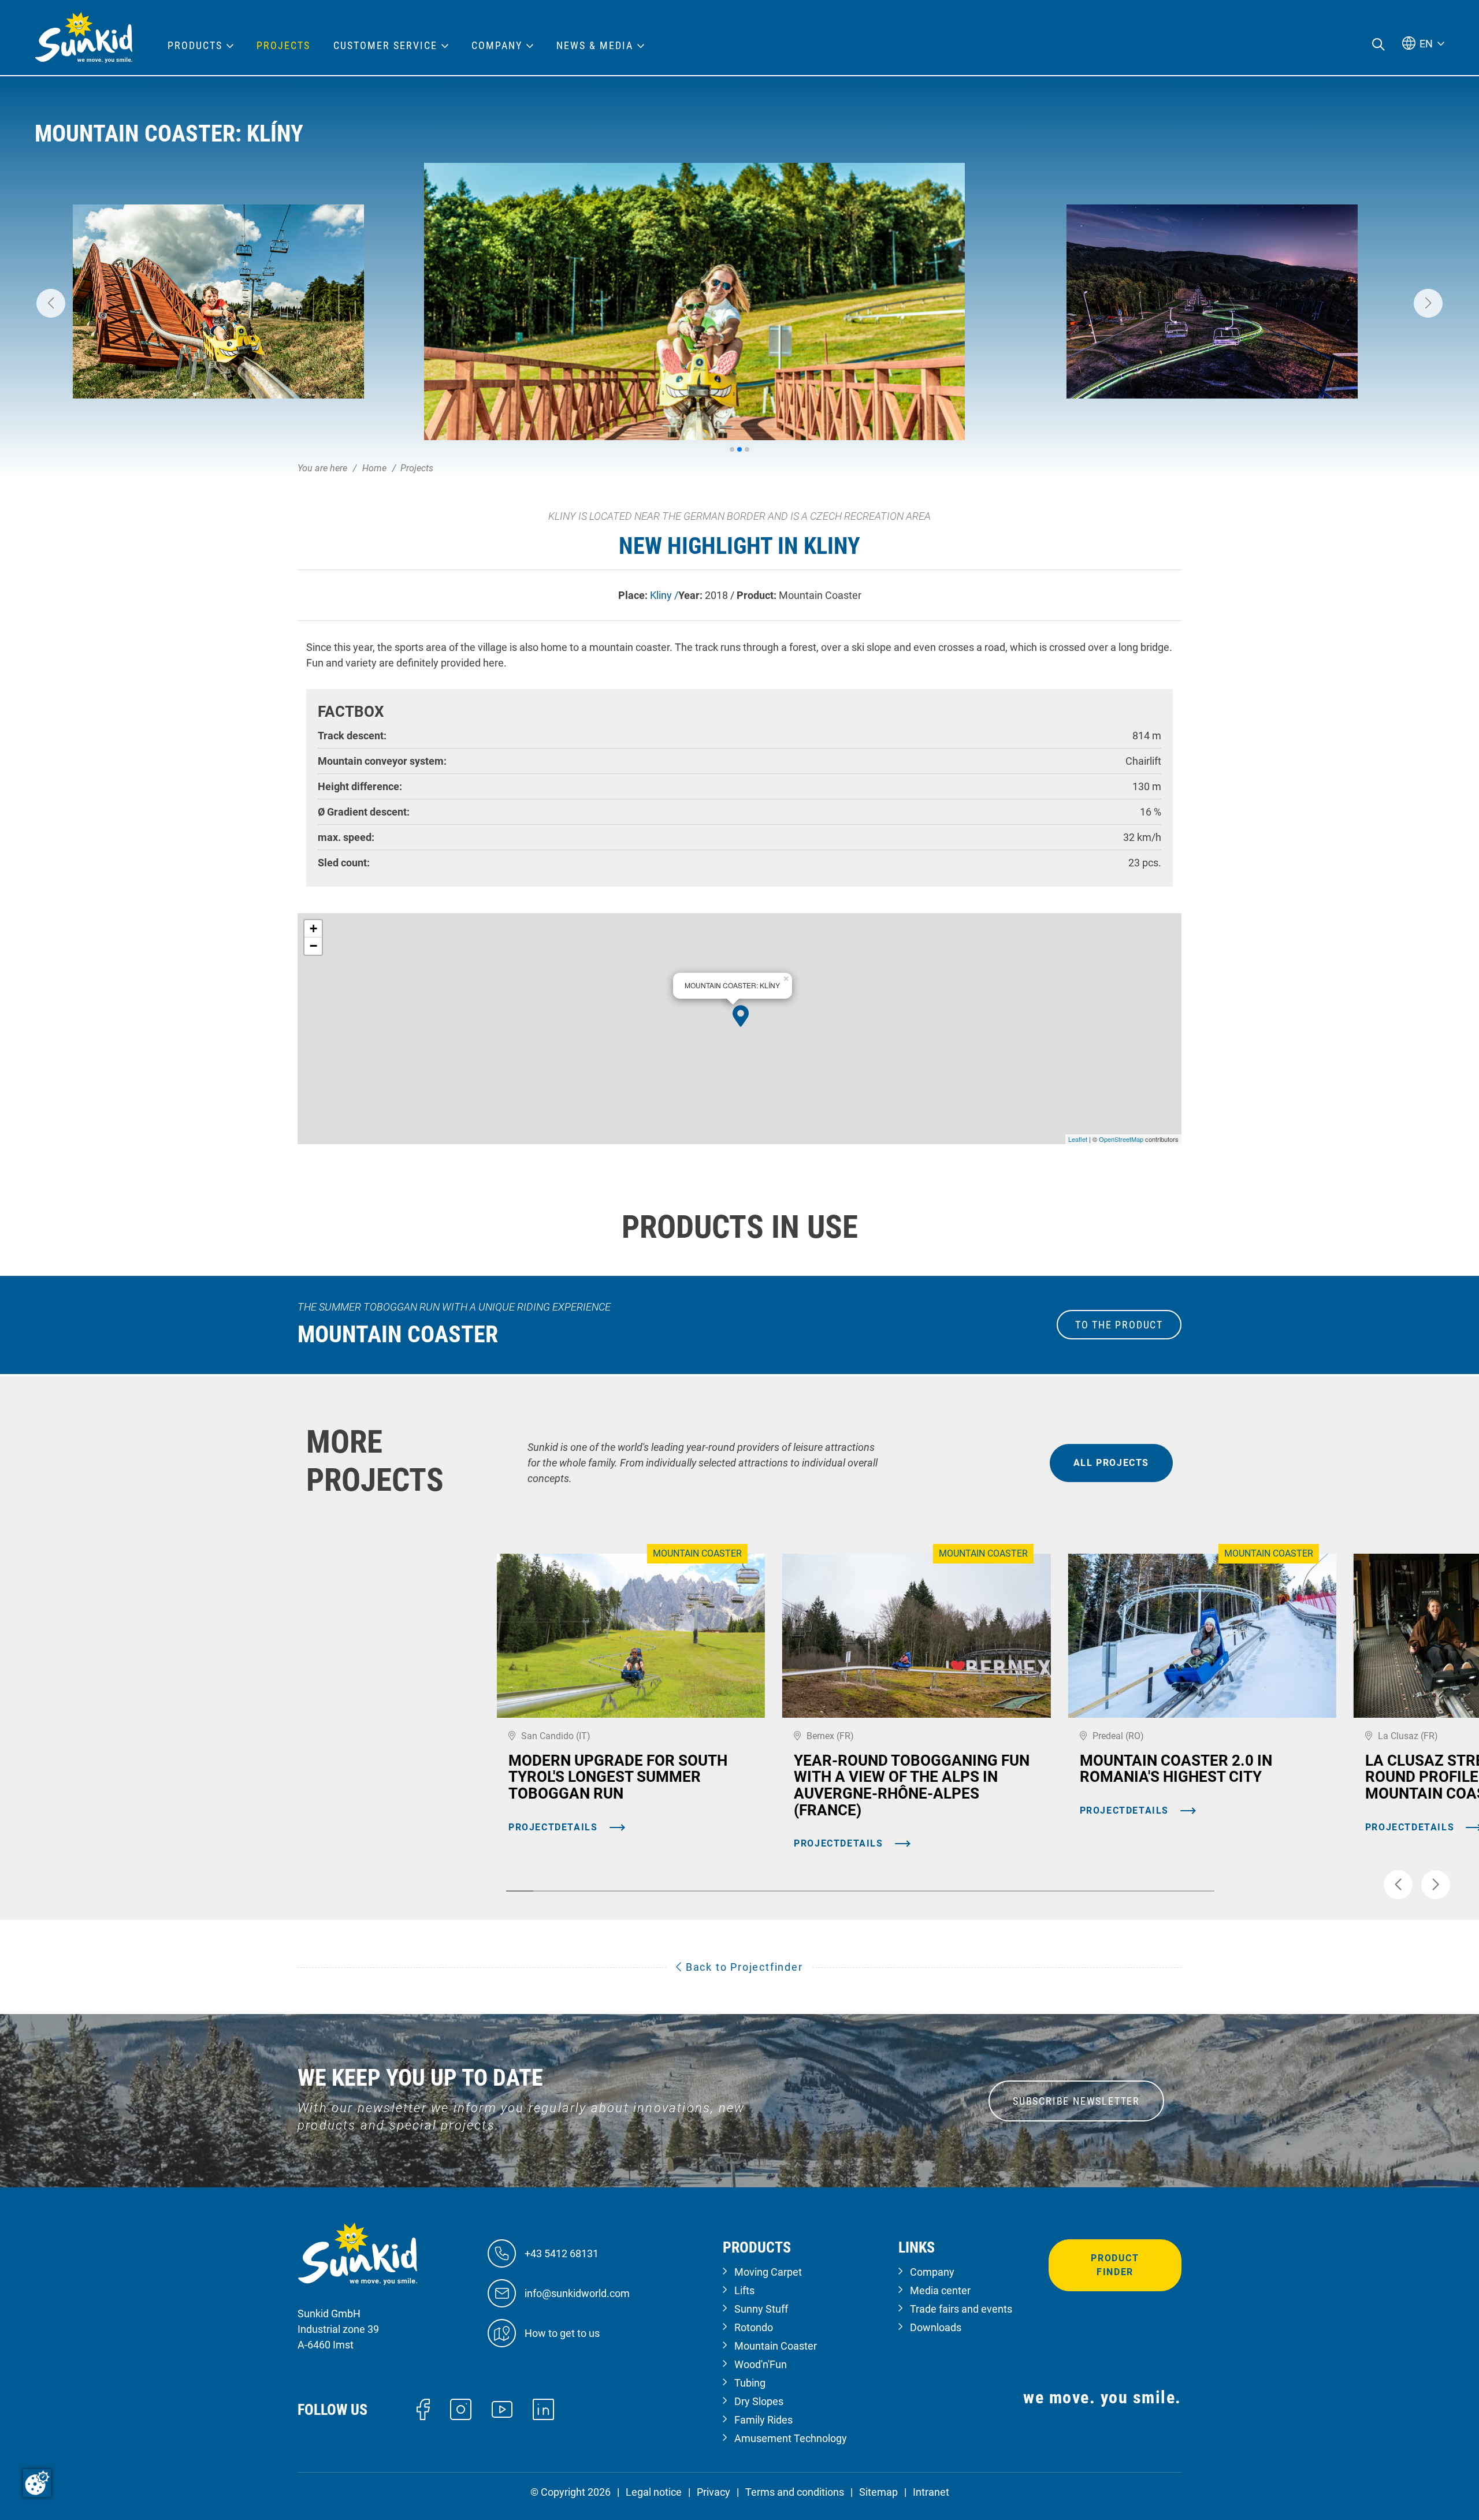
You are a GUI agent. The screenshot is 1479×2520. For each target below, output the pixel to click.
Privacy (714, 2492)
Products (195, 46)
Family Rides (763, 2420)
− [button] (313, 946)
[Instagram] (461, 2408)
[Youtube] (502, 2409)
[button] (51, 303)
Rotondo (754, 2327)
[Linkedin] (543, 2408)
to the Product (1119, 1325)
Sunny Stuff (761, 2309)
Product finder (1115, 2265)
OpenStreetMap (1121, 1139)
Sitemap (878, 2492)
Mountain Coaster (776, 2346)
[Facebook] (423, 2408)
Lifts (744, 2290)
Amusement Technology (791, 2438)
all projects (1111, 1463)
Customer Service (385, 46)
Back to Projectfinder (743, 1967)
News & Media (595, 46)
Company (932, 2272)
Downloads (936, 2327)
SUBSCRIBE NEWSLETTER (1076, 2101)
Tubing (750, 2383)
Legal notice (654, 2492)
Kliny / (664, 595)
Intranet (931, 2492)
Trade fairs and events (961, 2309)
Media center (940, 2290)
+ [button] (313, 928)
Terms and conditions (795, 2492)
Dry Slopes (759, 2401)
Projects (283, 46)
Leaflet (1078, 1139)
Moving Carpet (768, 2272)
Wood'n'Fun (761, 2364)
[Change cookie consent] (37, 2483)
